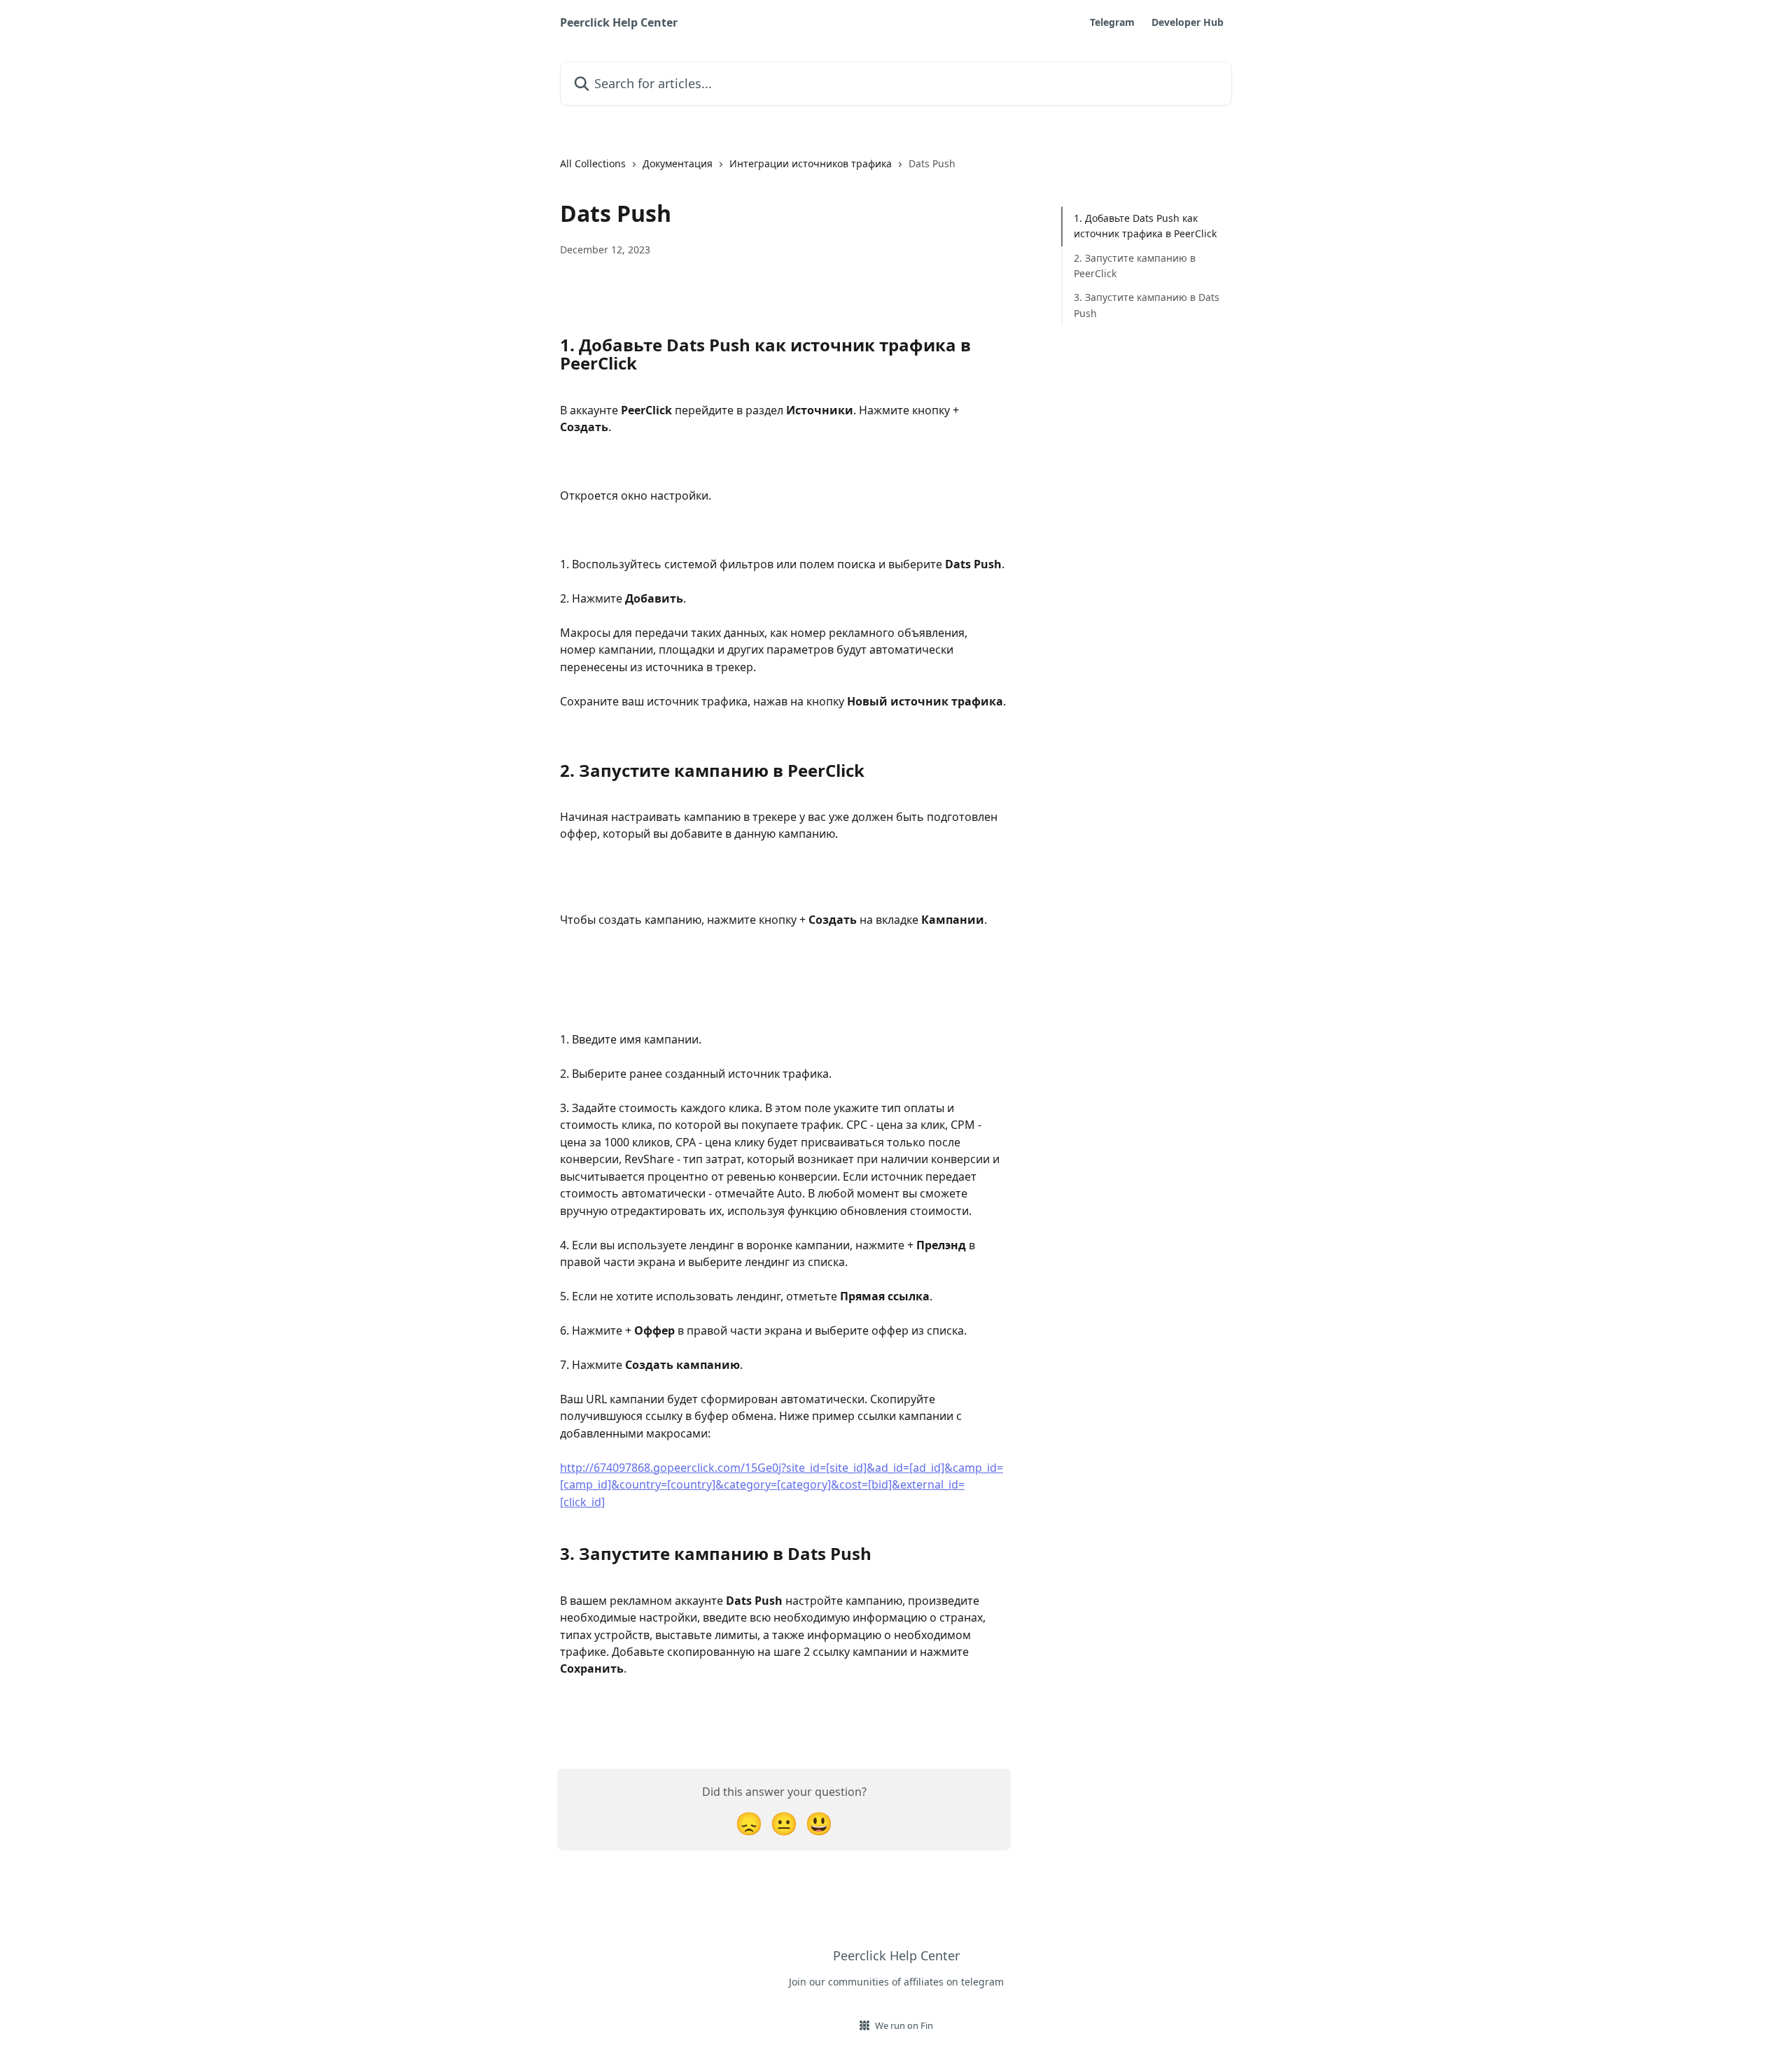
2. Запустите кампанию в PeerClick (1135, 266)
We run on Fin (904, 2025)
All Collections (593, 163)
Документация (678, 163)
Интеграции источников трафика (811, 163)
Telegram (1112, 22)
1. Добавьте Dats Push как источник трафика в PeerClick (1145, 226)
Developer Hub (1188, 22)
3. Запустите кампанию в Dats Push (1147, 305)
